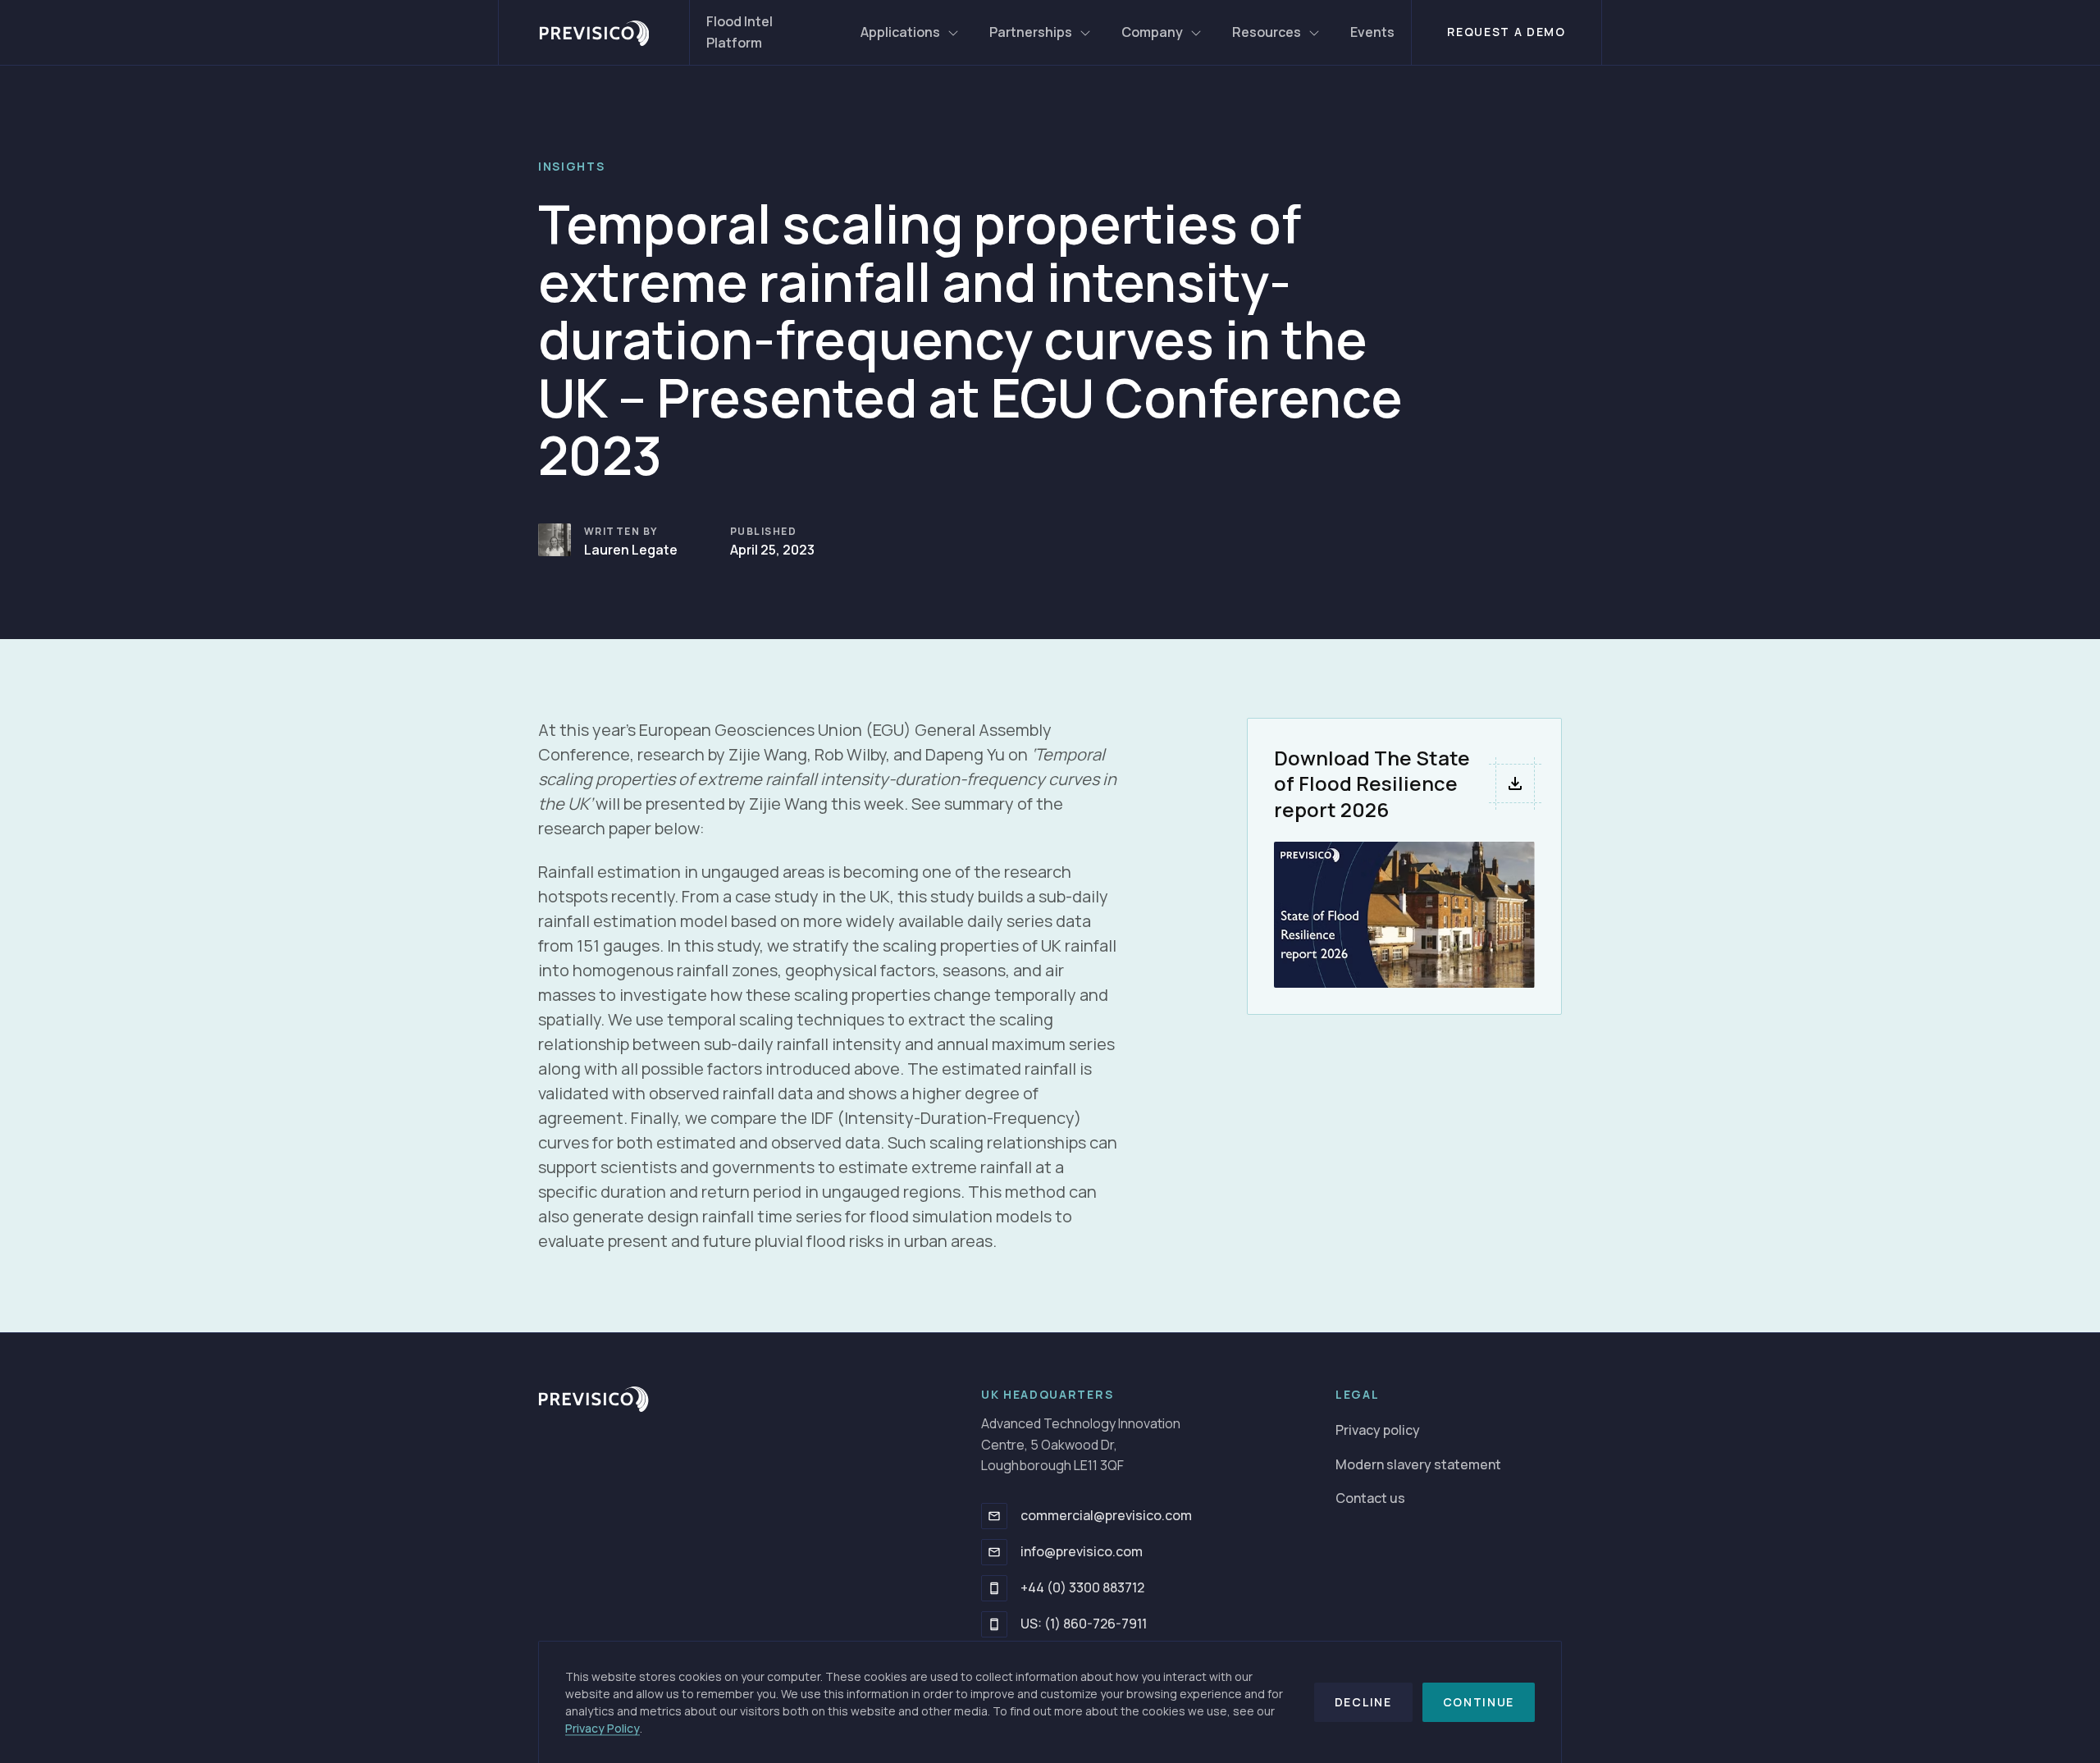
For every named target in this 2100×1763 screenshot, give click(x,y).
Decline (1363, 1702)
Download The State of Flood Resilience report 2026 (1372, 783)
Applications (900, 32)
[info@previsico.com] (994, 1552)
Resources (1267, 32)
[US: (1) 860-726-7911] (994, 1624)
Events (1372, 32)
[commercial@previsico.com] (994, 1516)
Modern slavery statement (1418, 1464)
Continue (1479, 1702)
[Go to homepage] (594, 32)
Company (1152, 32)
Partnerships (1031, 32)
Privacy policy (1378, 1430)
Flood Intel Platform (740, 32)
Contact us (1370, 1498)
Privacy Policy (603, 1728)
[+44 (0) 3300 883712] (994, 1588)
